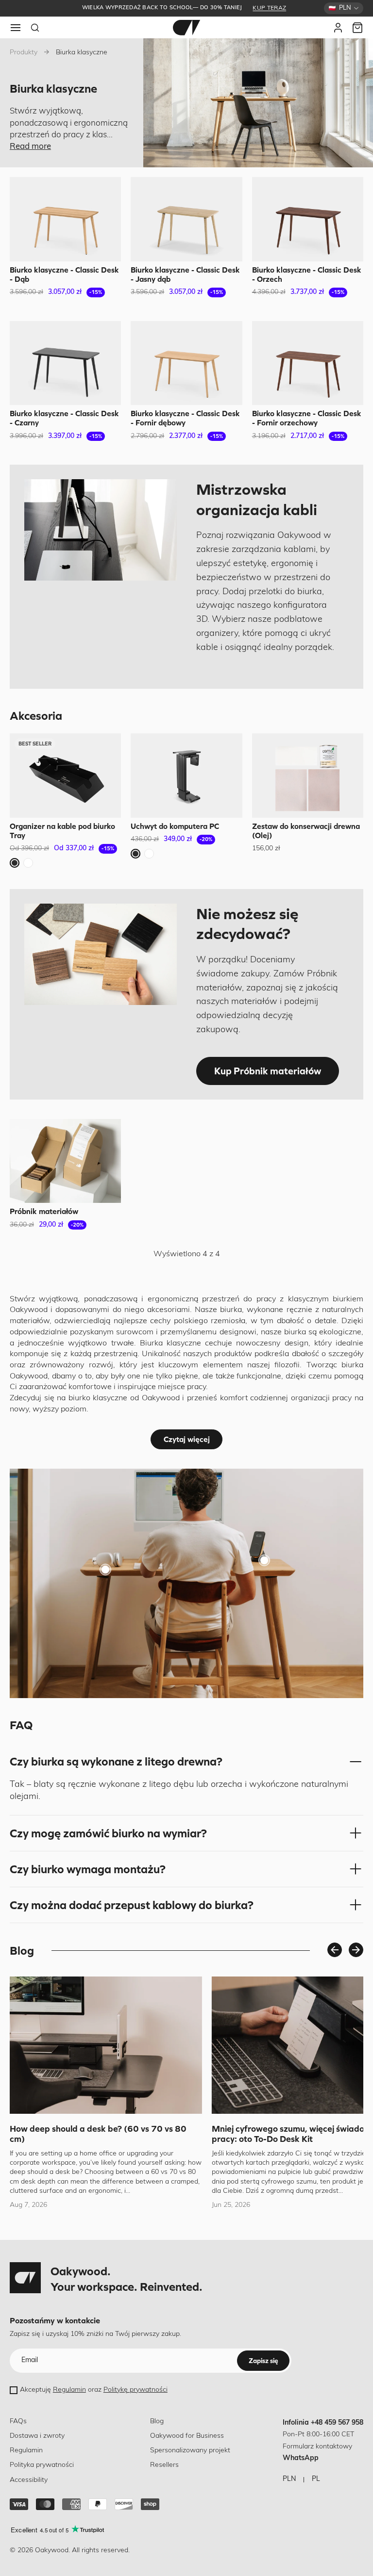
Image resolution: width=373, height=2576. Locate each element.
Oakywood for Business (187, 2436)
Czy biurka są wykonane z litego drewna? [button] (116, 1761)
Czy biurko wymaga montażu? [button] (88, 1869)
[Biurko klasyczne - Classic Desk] (105, 1570)
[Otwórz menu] (16, 28)
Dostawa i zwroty (37, 2436)
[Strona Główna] (186, 28)
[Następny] (356, 1950)
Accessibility (29, 2480)
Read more (30, 147)
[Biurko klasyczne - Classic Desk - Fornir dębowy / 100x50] (186, 363)
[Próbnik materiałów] (65, 1161)
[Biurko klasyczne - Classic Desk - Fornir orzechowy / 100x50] (308, 363)
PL (316, 2479)
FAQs (18, 2422)
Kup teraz (269, 8)
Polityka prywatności (42, 2465)
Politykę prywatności (136, 2390)
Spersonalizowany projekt (190, 2451)
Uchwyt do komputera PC (175, 826)
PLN (289, 2479)
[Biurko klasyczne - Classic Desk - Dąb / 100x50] (65, 219)
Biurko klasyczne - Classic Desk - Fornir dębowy (185, 418)
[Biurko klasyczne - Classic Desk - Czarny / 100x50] (65, 363)
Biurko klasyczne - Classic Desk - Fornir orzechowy (307, 418)
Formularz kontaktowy (317, 2447)
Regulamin (69, 2390)
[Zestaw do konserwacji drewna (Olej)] (308, 776)
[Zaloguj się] (338, 28)
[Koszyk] (357, 28)
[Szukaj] (35, 28)
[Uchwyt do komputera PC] (186, 776)
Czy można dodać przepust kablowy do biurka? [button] (132, 1905)
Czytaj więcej (187, 1439)
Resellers (164, 2465)
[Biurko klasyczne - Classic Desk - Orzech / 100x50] (308, 219)
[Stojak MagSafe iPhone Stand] (264, 1560)
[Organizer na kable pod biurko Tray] (65, 776)
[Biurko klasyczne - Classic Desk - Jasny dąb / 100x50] (186, 219)
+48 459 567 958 (337, 2423)
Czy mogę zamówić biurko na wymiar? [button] (108, 1833)
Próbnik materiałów (44, 1211)
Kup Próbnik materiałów (268, 1071)
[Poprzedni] (335, 1950)
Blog (157, 2422)
